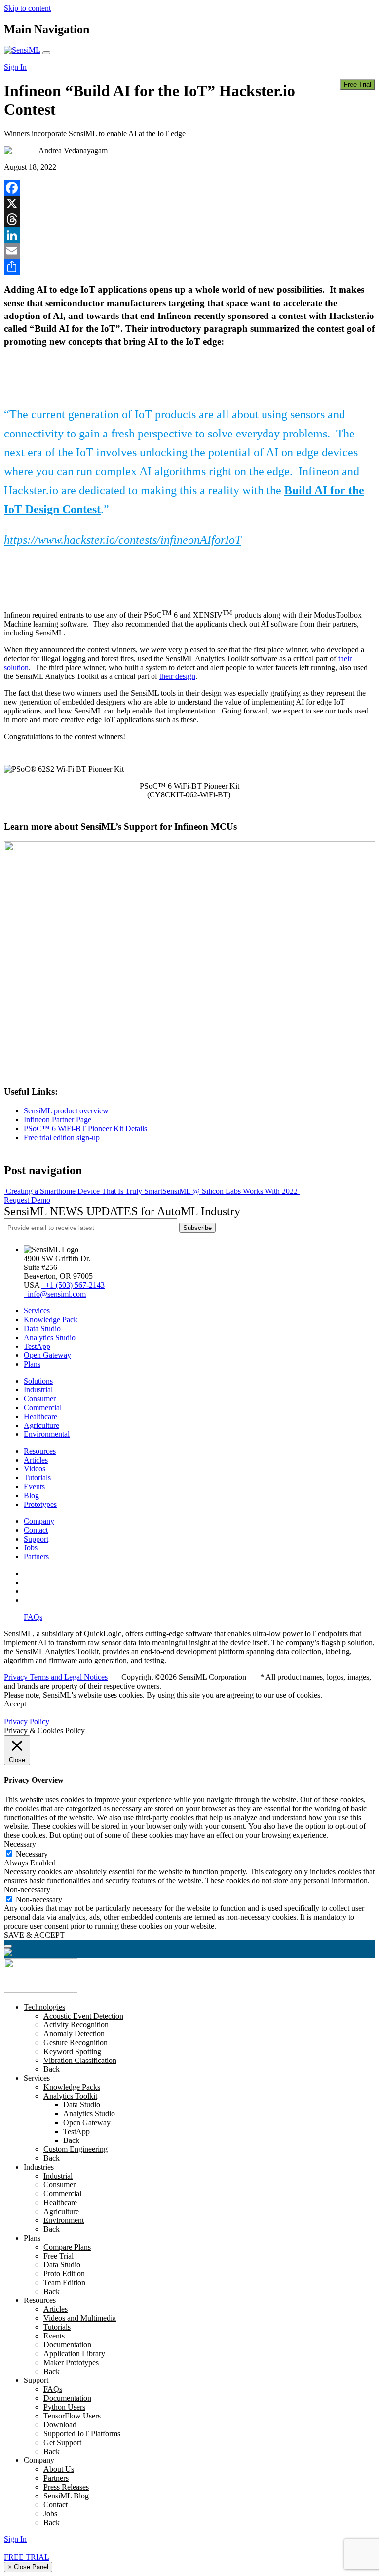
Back (52, 2069)
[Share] (189, 267)
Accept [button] (15, 1704)
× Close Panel (28, 2567)
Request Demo (27, 1200)
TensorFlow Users (72, 2416)
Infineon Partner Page (57, 1120)
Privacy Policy (27, 1722)
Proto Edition (64, 2274)
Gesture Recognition (76, 2042)
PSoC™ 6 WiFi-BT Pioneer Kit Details (85, 1129)
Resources (40, 1451)
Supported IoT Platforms (82, 2434)
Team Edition (64, 2282)
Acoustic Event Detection (83, 2016)
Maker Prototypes (71, 2362)
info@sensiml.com (55, 1294)
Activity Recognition (76, 2025)
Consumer (40, 1399)
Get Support (62, 2442)
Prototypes (40, 1504)
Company (39, 1521)
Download (60, 2425)
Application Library (74, 2354)
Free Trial (358, 85)
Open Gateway (47, 1355)
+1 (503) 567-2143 (73, 1285)
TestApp (37, 1346)
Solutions (38, 1381)
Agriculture (41, 1425)
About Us (59, 2469)
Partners (36, 1557)
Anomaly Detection (74, 2034)
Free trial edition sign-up (62, 1137)
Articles (36, 1460)
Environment (64, 2220)
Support (36, 1539)
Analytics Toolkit (70, 2096)
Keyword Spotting (72, 2051)
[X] (189, 203)
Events (34, 1486)
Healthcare (40, 1416)
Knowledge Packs (72, 2087)
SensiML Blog (66, 2496)
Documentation (67, 2345)
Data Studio (42, 1328)
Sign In (15, 67)
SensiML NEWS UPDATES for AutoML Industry (122, 1211)
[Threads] (189, 219)
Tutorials (37, 1478)
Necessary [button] (20, 1844)
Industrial (38, 1390)
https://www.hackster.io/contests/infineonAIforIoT (123, 540)
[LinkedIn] (189, 235)
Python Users (64, 2407)
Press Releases (66, 2487)
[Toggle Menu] (8, 1946)
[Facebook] (189, 188)
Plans (32, 1364)
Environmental (47, 1434)
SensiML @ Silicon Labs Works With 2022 (231, 1191)
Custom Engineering (76, 2149)
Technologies (44, 2007)
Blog (31, 1495)
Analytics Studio (50, 1337)
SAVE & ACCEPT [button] (34, 1935)
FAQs (33, 1617)
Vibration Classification (80, 2060)
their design (177, 676)
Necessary (32, 1854)
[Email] (189, 251)
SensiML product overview (66, 1111)
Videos (35, 1469)
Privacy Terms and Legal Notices (56, 1677)
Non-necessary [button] (27, 1889)
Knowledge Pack (51, 1320)
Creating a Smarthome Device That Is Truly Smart (83, 1191)
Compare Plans (67, 2247)
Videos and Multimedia (80, 2318)
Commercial (43, 1407)
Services (37, 1311)
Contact (36, 1530)
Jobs (31, 1548)
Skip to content (27, 8)
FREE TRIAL (27, 2557)
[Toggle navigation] (46, 53)
